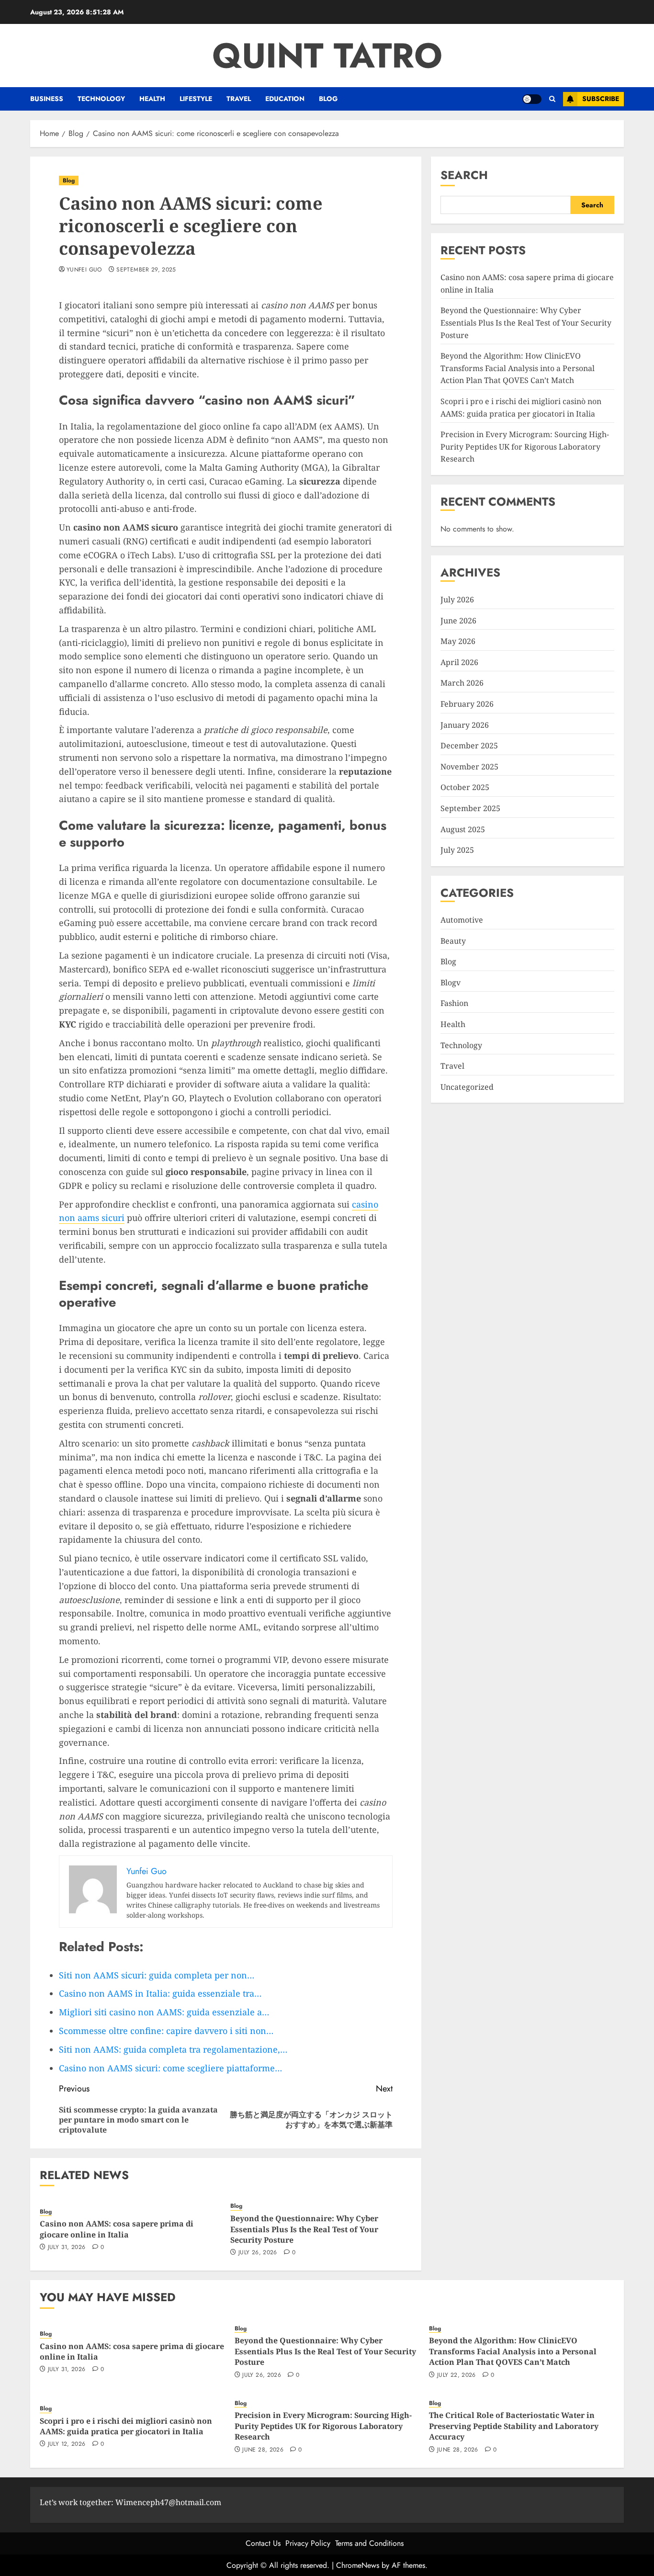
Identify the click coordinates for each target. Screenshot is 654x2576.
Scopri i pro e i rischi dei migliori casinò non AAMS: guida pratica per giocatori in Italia (126, 2426)
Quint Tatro (327, 56)
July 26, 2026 (258, 2253)
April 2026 (459, 662)
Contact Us (263, 2543)
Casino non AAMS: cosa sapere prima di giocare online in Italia (117, 2229)
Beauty (453, 941)
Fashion (454, 1003)
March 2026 (462, 683)
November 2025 (469, 767)
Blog (328, 99)
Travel (239, 99)
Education (285, 99)
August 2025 (463, 829)
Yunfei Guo (84, 270)
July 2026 (457, 599)
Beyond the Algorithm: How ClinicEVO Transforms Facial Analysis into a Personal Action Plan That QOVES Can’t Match (518, 368)
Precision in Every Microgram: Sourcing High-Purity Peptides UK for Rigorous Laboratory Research (525, 446)
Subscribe (601, 99)
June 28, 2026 (263, 2450)
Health (152, 99)
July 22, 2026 (457, 2375)
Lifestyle (196, 99)
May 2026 (458, 641)
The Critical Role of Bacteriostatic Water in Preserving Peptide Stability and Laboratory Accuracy (514, 2426)
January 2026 (465, 725)
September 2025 (470, 808)
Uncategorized (467, 1087)
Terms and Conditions (369, 2543)
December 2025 (469, 746)
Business (47, 99)
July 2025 (457, 850)
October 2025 (465, 787)
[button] (552, 99)
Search (464, 175)
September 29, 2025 (146, 270)
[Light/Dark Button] (532, 99)
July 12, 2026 (67, 2444)
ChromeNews (358, 2565)
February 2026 (467, 704)
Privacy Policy (308, 2543)
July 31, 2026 (67, 2248)
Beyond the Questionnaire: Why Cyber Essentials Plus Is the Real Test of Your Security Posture (304, 2229)
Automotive (462, 920)
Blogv (451, 983)
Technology (101, 99)
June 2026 (458, 621)
